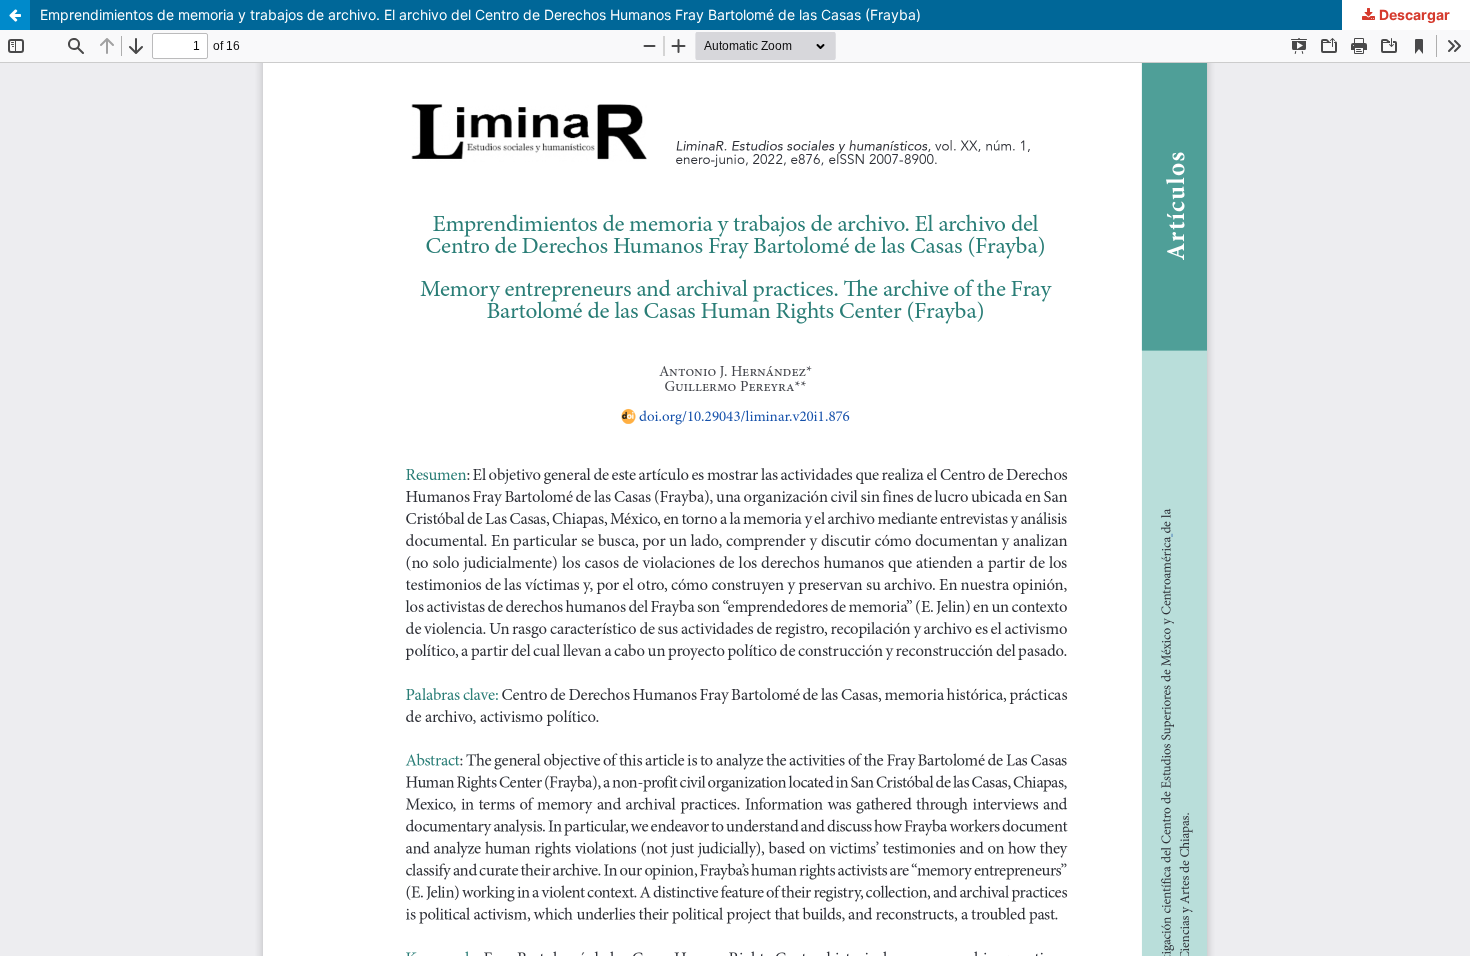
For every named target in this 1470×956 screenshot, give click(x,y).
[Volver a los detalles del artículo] (15, 15)
